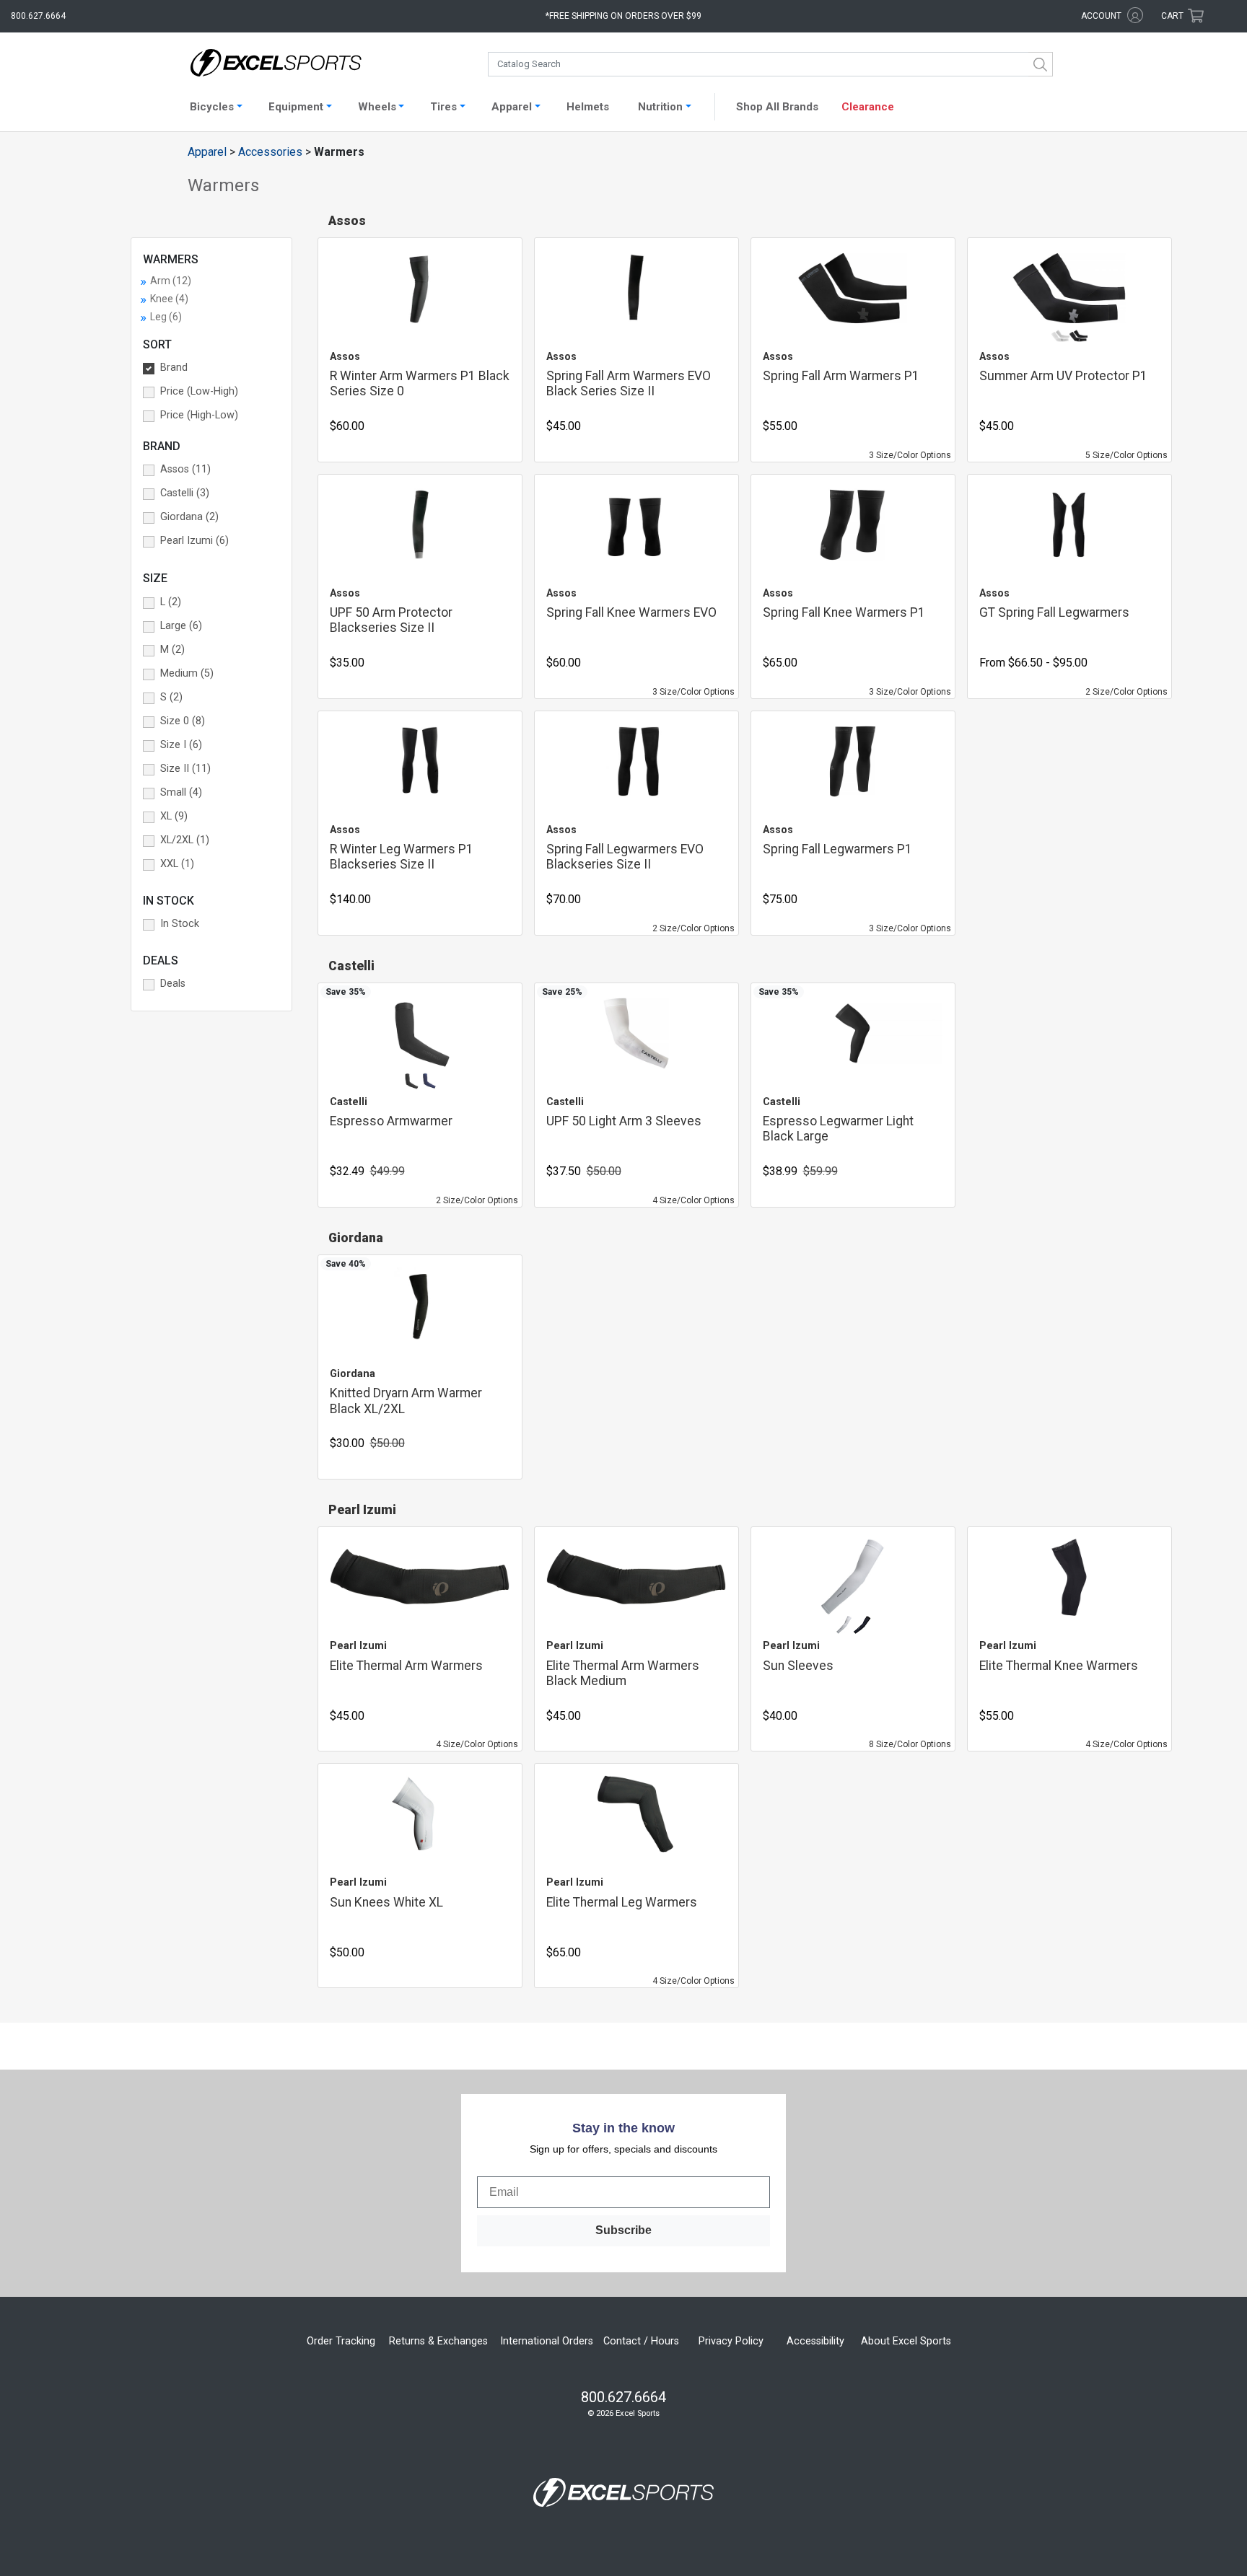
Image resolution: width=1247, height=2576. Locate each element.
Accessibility (815, 2341)
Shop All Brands (777, 107)
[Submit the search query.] (1041, 64)
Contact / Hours (641, 2341)
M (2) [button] (172, 650)
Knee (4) (169, 299)
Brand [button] (174, 368)
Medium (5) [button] (187, 673)
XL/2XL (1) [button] (185, 840)
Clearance (868, 107)
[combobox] (770, 64)
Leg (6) (166, 317)
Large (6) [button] (181, 626)
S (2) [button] (171, 697)
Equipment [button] (296, 107)
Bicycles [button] (212, 107)
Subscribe (623, 2230)
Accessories (270, 152)
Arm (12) (171, 281)
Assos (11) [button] (185, 469)
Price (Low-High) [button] (199, 391)
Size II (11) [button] (185, 769)
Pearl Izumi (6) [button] (194, 541)
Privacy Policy (731, 2341)
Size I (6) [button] (181, 745)
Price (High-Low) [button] (199, 415)
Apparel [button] (512, 107)
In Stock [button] (180, 924)
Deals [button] (173, 984)
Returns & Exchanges (438, 2341)
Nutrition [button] (660, 107)
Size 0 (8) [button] (183, 721)
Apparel (207, 152)
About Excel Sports (906, 2341)
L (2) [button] (171, 602)
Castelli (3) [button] (185, 493)
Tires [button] (443, 107)
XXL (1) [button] (177, 864)
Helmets (588, 107)
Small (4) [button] (181, 792)
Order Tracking (341, 2341)
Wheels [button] (377, 107)
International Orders (547, 2341)
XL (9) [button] (174, 816)
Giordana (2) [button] (189, 517)
